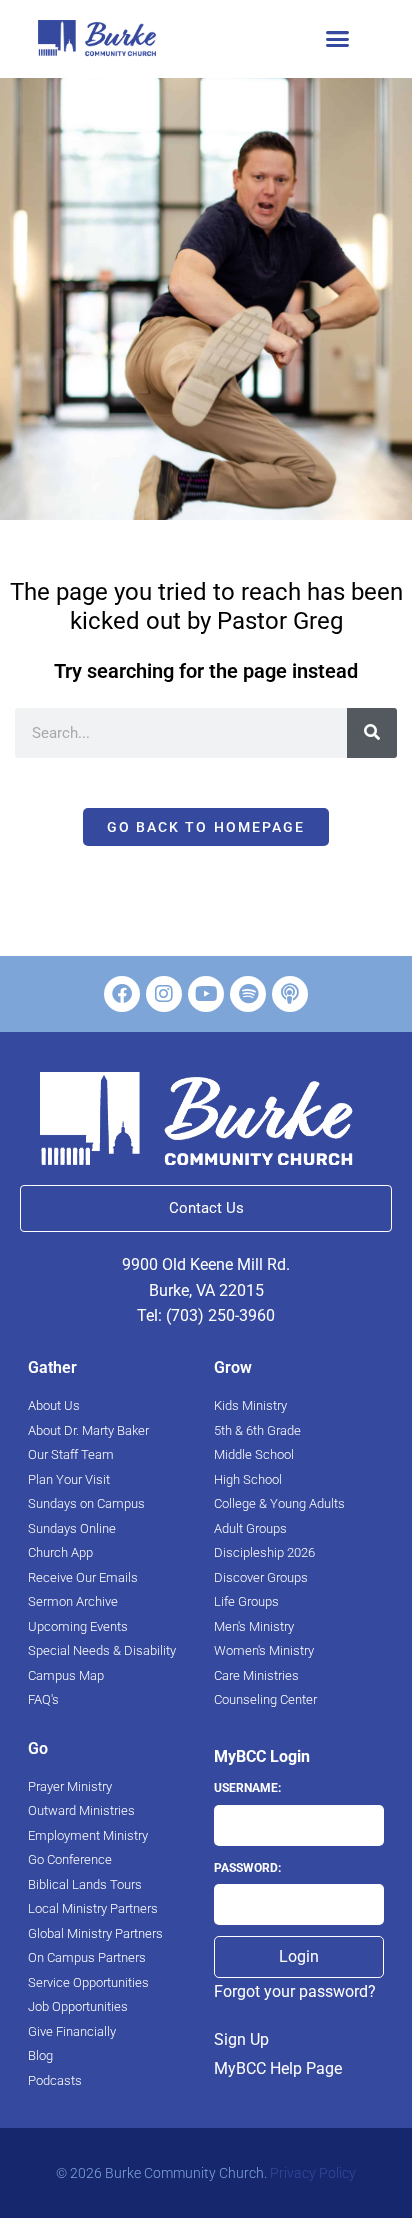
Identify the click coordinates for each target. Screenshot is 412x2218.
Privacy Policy (313, 2173)
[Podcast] (290, 994)
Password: (247, 1868)
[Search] (372, 733)
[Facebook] (122, 994)
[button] (338, 39)
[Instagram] (164, 994)
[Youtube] (206, 994)
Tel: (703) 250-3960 (206, 1315)
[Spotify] (248, 994)
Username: (247, 1788)
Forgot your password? (295, 1991)
